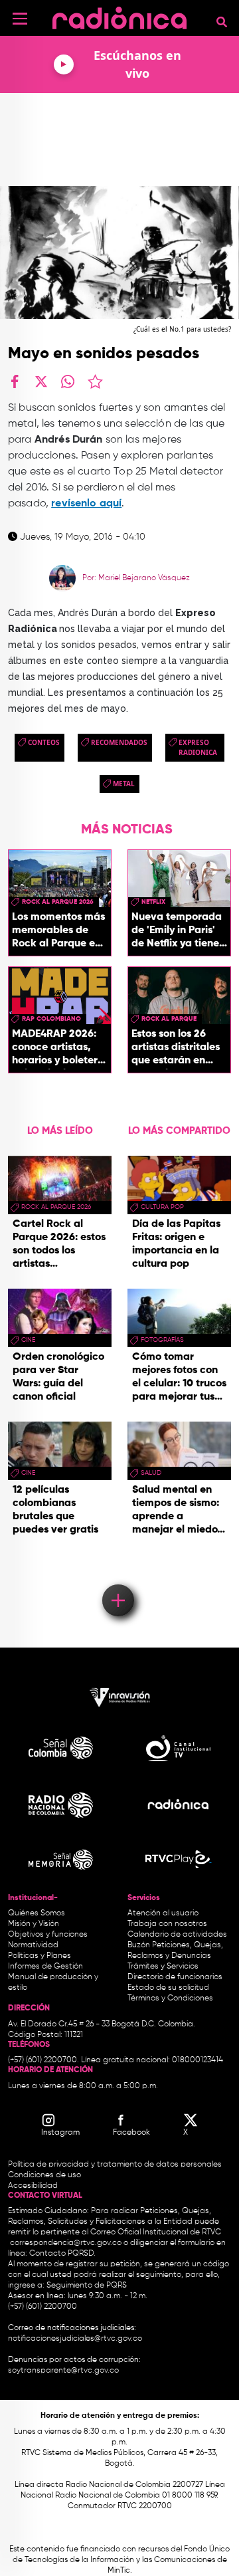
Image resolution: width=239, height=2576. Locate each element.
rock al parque (169, 1019)
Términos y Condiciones (170, 1998)
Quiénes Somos (37, 1913)
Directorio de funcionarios (175, 1977)
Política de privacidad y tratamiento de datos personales (115, 2165)
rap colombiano (51, 1019)
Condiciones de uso (44, 2175)
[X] (41, 381)
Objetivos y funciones (48, 1935)
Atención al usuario (163, 1913)
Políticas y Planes (40, 1956)
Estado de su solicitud (168, 1988)
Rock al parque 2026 (58, 902)
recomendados (119, 742)
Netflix (153, 902)
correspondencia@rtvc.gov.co (66, 2243)
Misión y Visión (34, 1924)
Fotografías (162, 1340)
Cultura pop (162, 1207)
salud (151, 1473)
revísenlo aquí (86, 504)
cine (28, 1340)
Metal (124, 784)
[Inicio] (119, 16)
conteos (44, 742)
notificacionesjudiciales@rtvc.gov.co (75, 2339)
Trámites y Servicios (163, 1967)
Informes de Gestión (45, 1967)
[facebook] (15, 381)
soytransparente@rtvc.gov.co (63, 2371)
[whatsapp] (68, 381)
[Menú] (20, 19)
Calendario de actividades (177, 1935)
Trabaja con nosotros (167, 1924)
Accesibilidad (34, 2186)
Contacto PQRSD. (62, 2254)
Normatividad (33, 1945)
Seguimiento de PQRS (87, 2286)
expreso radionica (198, 747)
